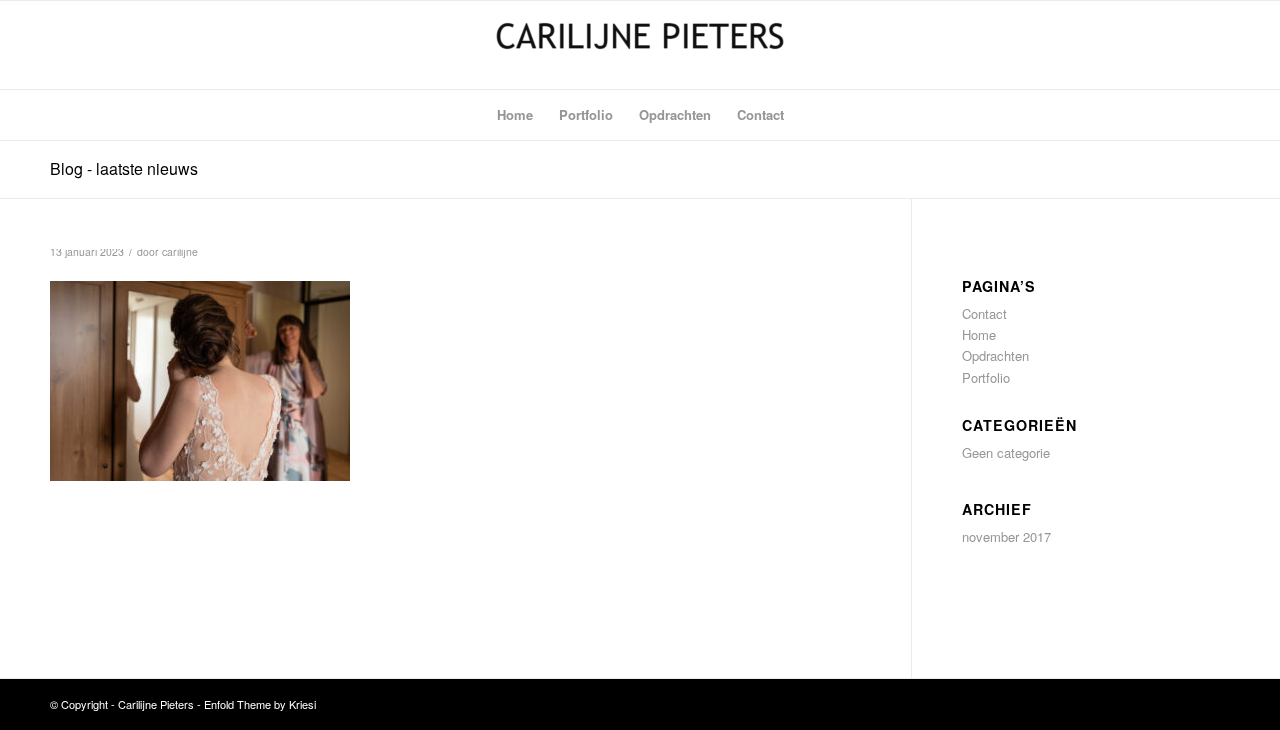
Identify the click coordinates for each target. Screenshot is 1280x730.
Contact (984, 313)
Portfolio (986, 377)
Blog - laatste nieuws (124, 168)
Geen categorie (1006, 452)
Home (979, 334)
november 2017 (1006, 536)
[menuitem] (515, 115)
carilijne (180, 251)
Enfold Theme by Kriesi (260, 704)
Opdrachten (995, 355)
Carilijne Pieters (156, 704)
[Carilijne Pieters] (640, 45)
